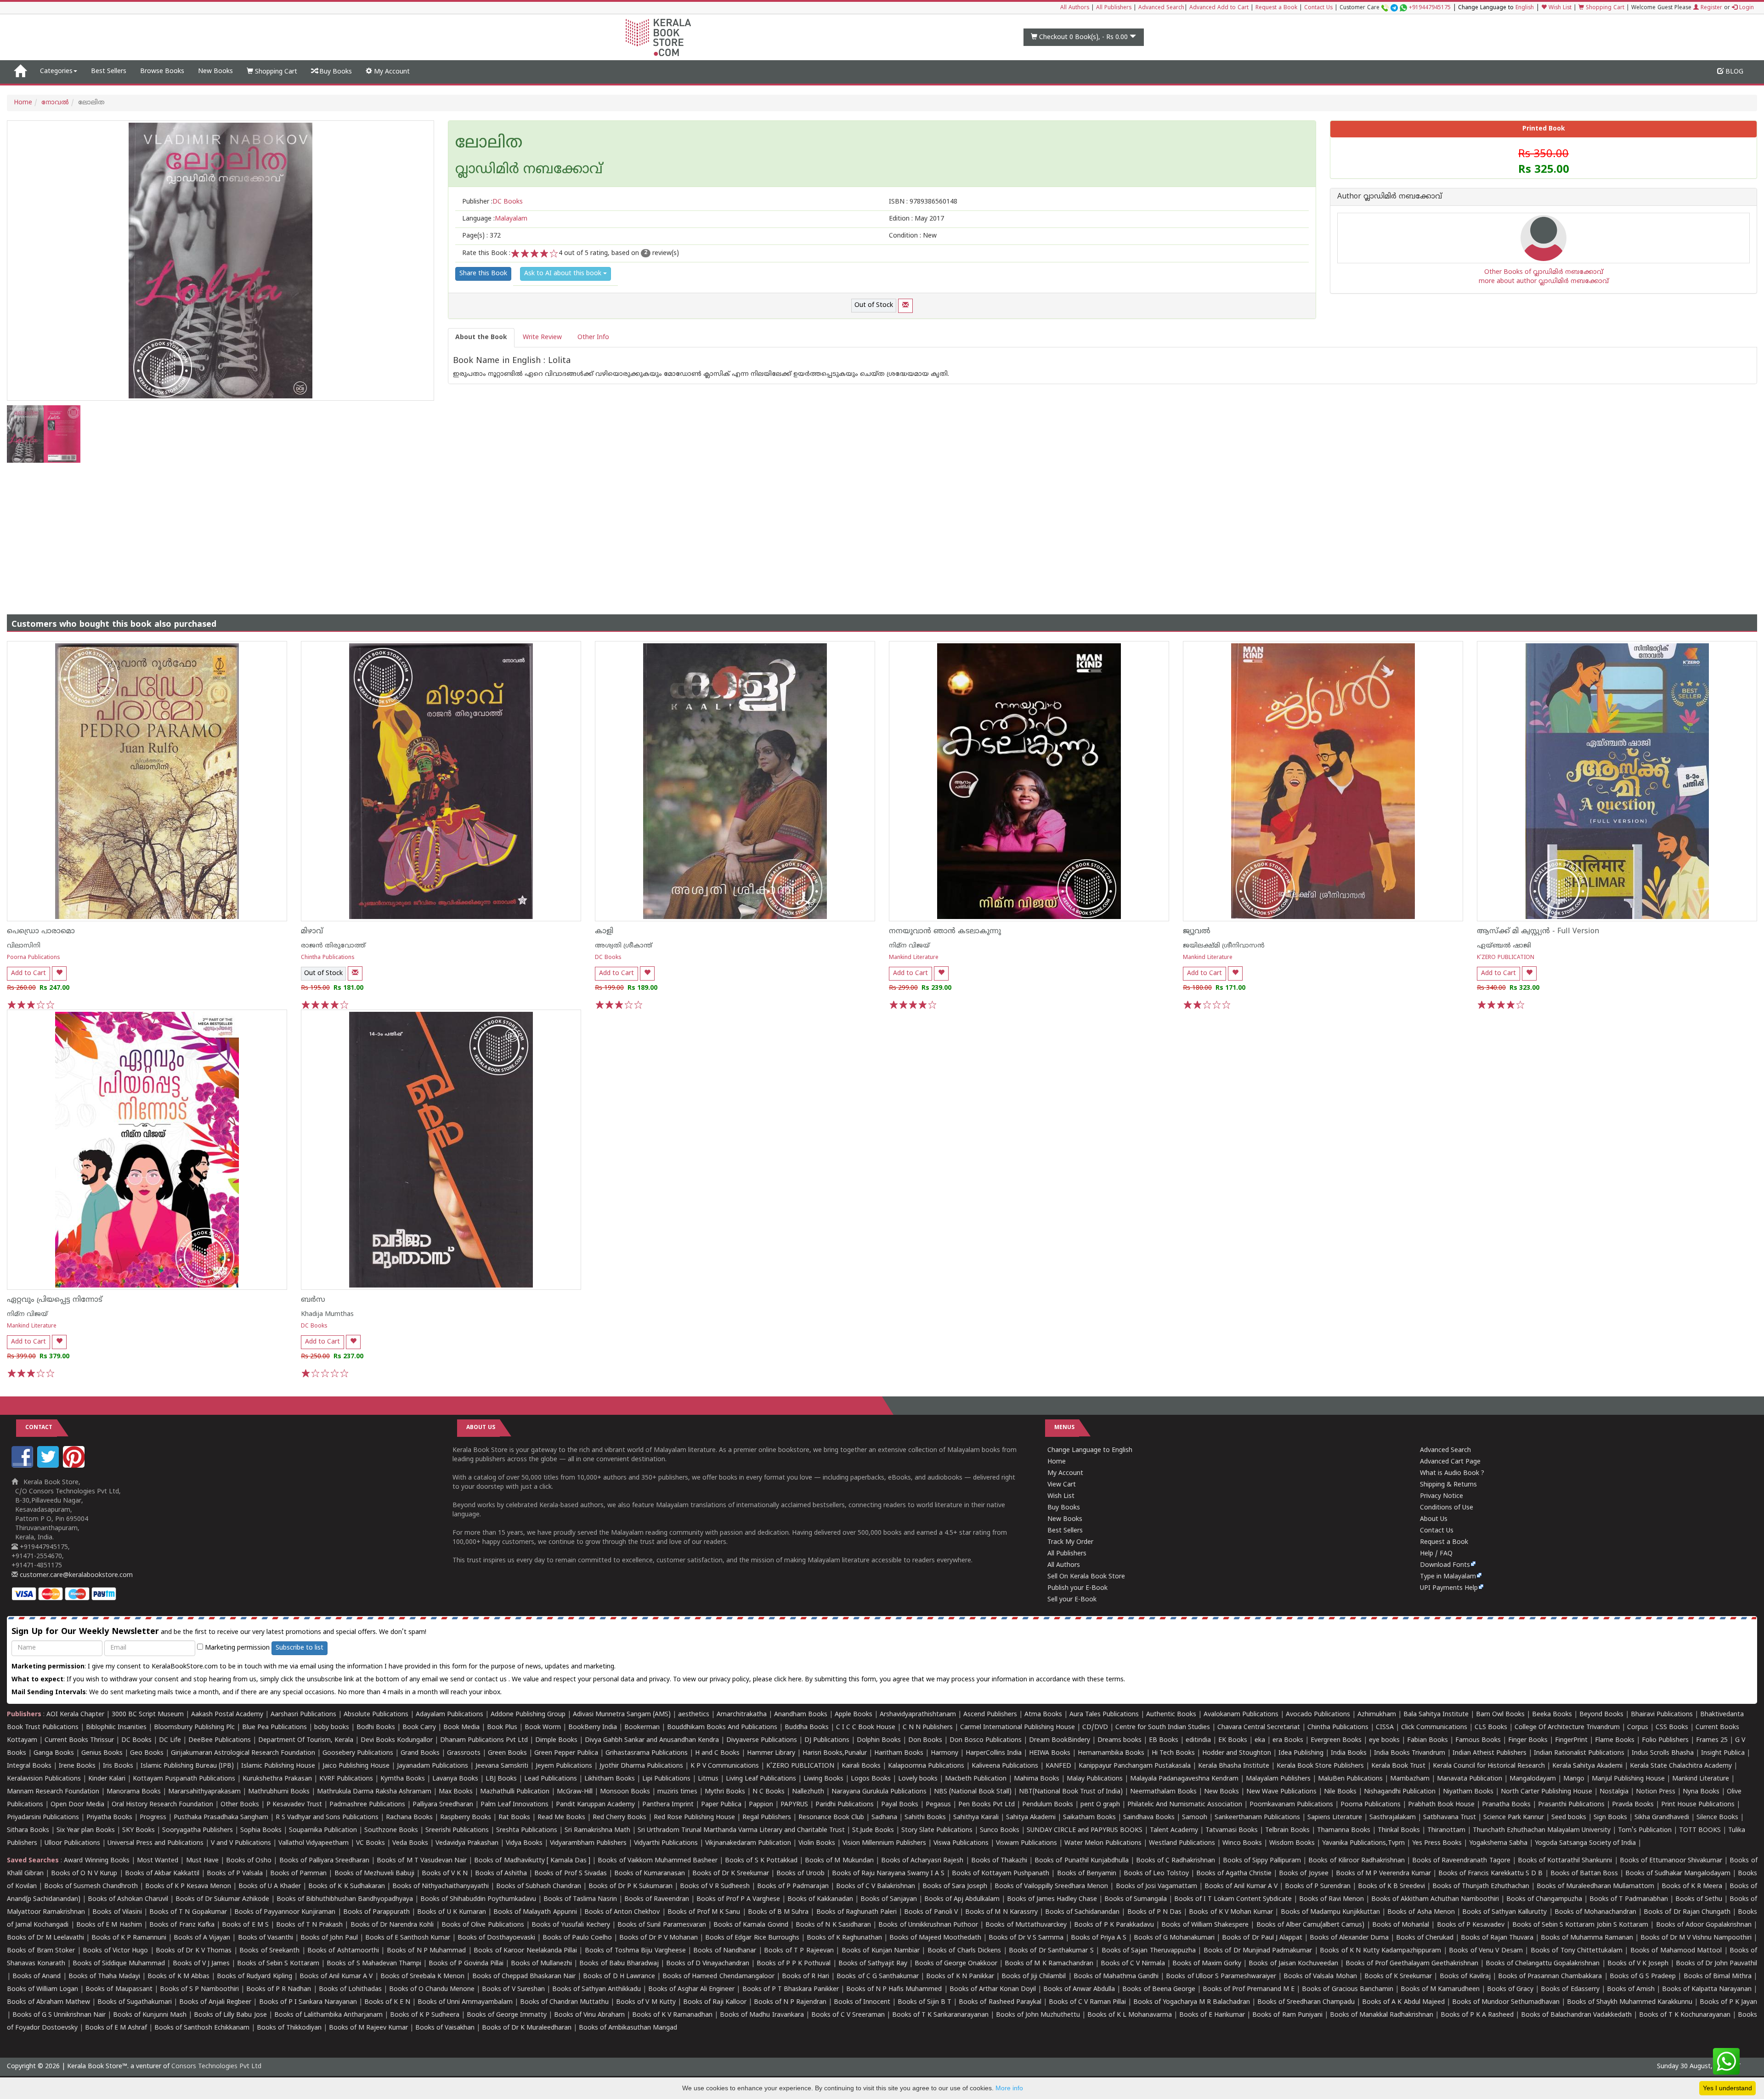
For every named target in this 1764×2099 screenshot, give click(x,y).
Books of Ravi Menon (1331, 1899)
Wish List (1559, 8)
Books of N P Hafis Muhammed (894, 1989)
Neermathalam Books (1163, 1792)
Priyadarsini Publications (43, 1818)
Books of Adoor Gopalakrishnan (1704, 1925)
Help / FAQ (1436, 1554)
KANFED (1058, 1766)
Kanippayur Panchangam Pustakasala (1135, 1766)
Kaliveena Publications (1005, 1766)
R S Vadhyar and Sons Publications (327, 1818)
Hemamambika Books (1111, 1753)
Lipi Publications (666, 1779)
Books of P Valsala (235, 1874)
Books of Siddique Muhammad (119, 1964)
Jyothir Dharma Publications (641, 1766)
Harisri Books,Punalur (835, 1753)
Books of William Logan (42, 1989)
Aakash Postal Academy (228, 1715)
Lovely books (918, 1779)
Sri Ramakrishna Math (597, 1830)
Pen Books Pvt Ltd (987, 1805)
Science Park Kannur (1514, 1818)
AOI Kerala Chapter (75, 1715)
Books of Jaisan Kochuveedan (1293, 1964)
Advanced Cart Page (1450, 1462)
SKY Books (139, 1830)
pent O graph (1100, 1805)
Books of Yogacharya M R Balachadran (1192, 2002)
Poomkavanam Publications (1291, 1805)
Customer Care (1395, 8)
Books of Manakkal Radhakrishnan (1382, 2015)
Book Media (461, 1727)
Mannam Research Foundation (53, 1792)
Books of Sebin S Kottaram (278, 1964)
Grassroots (464, 1753)
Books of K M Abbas (178, 1977)
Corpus (1638, 1727)
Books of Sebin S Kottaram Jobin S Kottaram (1580, 1925)
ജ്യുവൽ (1197, 931)
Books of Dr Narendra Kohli (392, 1925)
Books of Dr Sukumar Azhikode (222, 1899)
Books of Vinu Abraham (589, 2015)
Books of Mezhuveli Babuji (374, 1874)
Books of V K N (445, 1874)
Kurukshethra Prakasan (277, 1779)
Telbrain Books (1287, 1830)
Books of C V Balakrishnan (876, 1886)
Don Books (925, 1740)
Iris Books (118, 1766)
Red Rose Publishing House (694, 1818)
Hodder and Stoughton (1237, 1753)
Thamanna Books (1344, 1830)
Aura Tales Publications (1104, 1715)
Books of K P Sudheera (425, 2015)
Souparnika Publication (323, 1830)
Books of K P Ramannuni (129, 1938)
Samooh (1195, 1818)
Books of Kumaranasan (650, 1874)
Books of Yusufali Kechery (571, 1925)
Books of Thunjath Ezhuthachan (1481, 1886)
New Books (215, 71)
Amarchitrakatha (742, 1715)
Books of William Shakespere (1205, 1925)
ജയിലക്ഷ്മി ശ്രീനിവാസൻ (1224, 946)
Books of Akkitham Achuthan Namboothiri (1435, 1899)
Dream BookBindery (1060, 1740)
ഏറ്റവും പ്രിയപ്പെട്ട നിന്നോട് (55, 1300)
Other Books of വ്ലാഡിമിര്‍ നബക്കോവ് (1544, 272)
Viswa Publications (961, 1843)
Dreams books (1119, 1740)
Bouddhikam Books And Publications (722, 1727)
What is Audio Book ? (1452, 1473)
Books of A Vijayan (202, 1938)
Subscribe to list (300, 1648)
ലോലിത (489, 144)
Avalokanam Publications (1241, 1715)
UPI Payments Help (1449, 1588)
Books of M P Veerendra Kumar (1383, 1874)
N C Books (769, 1792)
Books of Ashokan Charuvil (128, 1899)
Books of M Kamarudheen (1440, 1989)
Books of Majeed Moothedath (935, 1938)
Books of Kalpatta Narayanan (1707, 1989)
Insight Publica (1723, 1753)
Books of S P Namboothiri (199, 1989)
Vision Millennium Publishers (884, 1843)
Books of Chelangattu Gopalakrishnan (1543, 1964)
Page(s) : (481, 236)
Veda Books (410, 1843)
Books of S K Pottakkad (761, 1861)
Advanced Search (1161, 8)
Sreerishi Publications (457, 1830)
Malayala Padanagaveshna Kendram (1184, 1779)
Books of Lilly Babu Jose (230, 2015)
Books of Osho (249, 1861)
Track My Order (1070, 1542)
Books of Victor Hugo (115, 1951)
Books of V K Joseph (1638, 1964)
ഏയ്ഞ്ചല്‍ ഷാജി (1504, 946)
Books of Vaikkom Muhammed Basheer (658, 1861)
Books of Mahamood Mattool (1676, 1951)
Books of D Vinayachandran (708, 1964)
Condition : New (913, 236)
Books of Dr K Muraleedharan (527, 2028)
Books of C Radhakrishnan (1176, 1861)
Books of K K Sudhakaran (346, 1886)
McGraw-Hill (575, 1792)
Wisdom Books (1292, 1843)
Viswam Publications (1026, 1843)
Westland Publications (1183, 1843)
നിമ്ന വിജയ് (909, 946)
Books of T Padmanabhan (1629, 1899)
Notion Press (1656, 1792)
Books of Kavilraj (1465, 1977)
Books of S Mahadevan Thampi (374, 1964)
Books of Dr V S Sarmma (1026, 1938)
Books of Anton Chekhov (622, 1912)
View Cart (1062, 1485)
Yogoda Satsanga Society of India (1585, 1843)
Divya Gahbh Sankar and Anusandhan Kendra (652, 1740)
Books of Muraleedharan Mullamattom (1595, 1886)
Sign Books (1610, 1818)
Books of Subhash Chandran (539, 1886)
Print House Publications (1698, 1805)
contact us (492, 1680)
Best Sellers (109, 71)
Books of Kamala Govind (751, 1925)
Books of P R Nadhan (279, 1989)
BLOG (1733, 72)
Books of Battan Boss (1584, 1874)
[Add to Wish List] (59, 973)
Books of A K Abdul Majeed (1403, 2002)
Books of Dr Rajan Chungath (1687, 1912)
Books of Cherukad (1425, 1938)
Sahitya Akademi (1031, 1818)
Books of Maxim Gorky (1207, 1964)
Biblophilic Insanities (116, 1727)
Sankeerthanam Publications (1257, 1818)
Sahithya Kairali (976, 1818)
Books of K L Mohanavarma (1130, 2015)
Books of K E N (387, 2002)
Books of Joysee (1303, 1874)
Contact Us (1318, 8)
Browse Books (162, 71)
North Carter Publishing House (1546, 1792)
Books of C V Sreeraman (848, 2015)
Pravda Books (1633, 1805)
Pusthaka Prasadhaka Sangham (221, 1818)
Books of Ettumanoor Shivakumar (1671, 1861)
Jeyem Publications (564, 1766)
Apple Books (854, 1715)
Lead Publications (551, 1779)
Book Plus (502, 1727)
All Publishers (1114, 8)
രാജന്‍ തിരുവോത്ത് (333, 946)
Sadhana (884, 1818)
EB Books (1164, 1740)
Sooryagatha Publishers (198, 1830)
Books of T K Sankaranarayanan (940, 2015)
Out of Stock (874, 305)
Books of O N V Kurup (84, 1874)
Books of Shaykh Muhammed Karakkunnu (1630, 2002)
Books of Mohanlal (1401, 1925)
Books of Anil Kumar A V (1241, 1886)
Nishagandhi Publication (1400, 1792)
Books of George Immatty (507, 2015)
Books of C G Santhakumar (878, 1977)
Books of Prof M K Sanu (704, 1912)
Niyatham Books (1468, 1792)
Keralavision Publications (44, 1779)
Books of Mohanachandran (1595, 1912)
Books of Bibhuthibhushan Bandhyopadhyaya (345, 1899)
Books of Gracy (1510, 1989)
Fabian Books (1428, 1740)
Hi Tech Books (1173, 1753)
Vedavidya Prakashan (467, 1843)
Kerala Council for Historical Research (1489, 1766)
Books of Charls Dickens (964, 1951)
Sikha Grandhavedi (1662, 1818)
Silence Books (1717, 1818)
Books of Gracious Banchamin (1347, 1989)
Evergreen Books (1336, 1740)
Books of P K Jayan (1728, 2002)
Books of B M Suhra (778, 1912)
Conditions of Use (1447, 1508)
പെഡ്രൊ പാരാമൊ (41, 931)
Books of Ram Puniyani (1287, 2015)
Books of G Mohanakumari (1174, 1938)
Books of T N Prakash (309, 1925)
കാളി (604, 931)
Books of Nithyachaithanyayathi (441, 1886)
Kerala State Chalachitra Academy (1681, 1766)
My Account (391, 72)
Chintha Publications (328, 958)
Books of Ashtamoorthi (343, 1951)
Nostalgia (1614, 1792)
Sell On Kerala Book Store (1086, 1577)
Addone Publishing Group (528, 1715)
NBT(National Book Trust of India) (1071, 1792)
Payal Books (900, 1805)
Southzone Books (391, 1830)
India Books (1349, 1753)
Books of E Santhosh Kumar (408, 1938)
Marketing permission (236, 1648)
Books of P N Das (1155, 1912)
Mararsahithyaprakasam (204, 1792)
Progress (153, 1818)
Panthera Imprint (668, 1805)
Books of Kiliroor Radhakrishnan (1356, 1861)
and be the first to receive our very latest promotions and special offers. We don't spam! (219, 1632)
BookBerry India (593, 1727)
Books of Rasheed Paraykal (1000, 2002)
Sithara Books (28, 1830)
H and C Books (717, 1753)
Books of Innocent (862, 2002)
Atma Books (1043, 1715)
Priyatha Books (109, 1818)
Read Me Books (561, 1818)
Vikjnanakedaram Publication (748, 1843)
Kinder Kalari (107, 1779)
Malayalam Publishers (1278, 1779)
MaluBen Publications (1350, 1779)
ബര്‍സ (313, 1300)
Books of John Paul (329, 1938)
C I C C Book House (866, 1727)
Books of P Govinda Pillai (466, 1964)
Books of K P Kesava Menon (188, 1886)
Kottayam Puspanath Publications (184, 1779)
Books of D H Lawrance (619, 1977)
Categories (56, 71)
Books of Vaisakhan (445, 2028)
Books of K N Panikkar (960, 1977)
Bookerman (642, 1727)
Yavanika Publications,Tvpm (1363, 1843)
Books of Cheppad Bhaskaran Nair (524, 1977)
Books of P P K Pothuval (794, 1964)
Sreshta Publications (527, 1830)
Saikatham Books (1089, 1818)
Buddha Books (807, 1727)
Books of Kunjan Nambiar (881, 1951)
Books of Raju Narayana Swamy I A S (888, 1874)
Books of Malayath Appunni (535, 1912)
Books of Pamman (298, 1874)
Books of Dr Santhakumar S (1051, 1951)
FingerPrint (1571, 1740)
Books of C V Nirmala (1133, 1964)
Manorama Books (134, 1792)
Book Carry (419, 1727)
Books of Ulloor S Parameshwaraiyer (1221, 1977)
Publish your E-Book (1077, 1588)
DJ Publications (827, 1740)
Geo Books (147, 1753)
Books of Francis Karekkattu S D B (1490, 1874)
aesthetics (694, 1715)
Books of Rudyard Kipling (254, 1977)
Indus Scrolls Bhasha (1663, 1753)
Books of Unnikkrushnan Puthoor (928, 1925)
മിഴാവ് (312, 931)
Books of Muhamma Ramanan (1587, 1938)
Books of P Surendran (1318, 1886)
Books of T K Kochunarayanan (1685, 2015)
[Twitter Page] (49, 1466)
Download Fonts (1445, 1565)
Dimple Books (556, 1740)
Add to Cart (28, 973)
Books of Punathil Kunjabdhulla (1081, 1861)
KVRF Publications (346, 1779)
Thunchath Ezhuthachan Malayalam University (1542, 1830)
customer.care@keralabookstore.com (75, 1575)
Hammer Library (771, 1753)
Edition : (916, 219)
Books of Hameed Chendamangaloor (718, 1977)
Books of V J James (201, 1964)
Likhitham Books (610, 1779)
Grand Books (420, 1753)
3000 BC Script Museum (148, 1715)
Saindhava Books (1149, 1818)
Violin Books (817, 1843)
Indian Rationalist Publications (1579, 1753)
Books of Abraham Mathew (48, 2002)
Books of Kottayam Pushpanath (1001, 1874)
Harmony (944, 1753)
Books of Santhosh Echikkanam (202, 2028)
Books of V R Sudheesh (715, 1886)
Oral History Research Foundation (162, 1805)
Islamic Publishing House (278, 1766)
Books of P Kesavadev (1471, 1925)
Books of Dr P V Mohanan (659, 1938)
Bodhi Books (376, 1727)
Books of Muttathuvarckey (1026, 1925)
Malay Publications (1095, 1779)
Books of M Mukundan (839, 1861)
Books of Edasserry (1570, 1989)
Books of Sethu (1699, 1899)
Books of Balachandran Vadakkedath (1576, 2015)
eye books (1384, 1740)
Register (1710, 8)
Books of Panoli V (931, 1912)
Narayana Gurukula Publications (879, 1792)
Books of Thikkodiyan (289, 2028)
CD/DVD (1095, 1727)
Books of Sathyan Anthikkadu (596, 1989)
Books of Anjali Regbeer (215, 2002)
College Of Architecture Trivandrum (1567, 1727)
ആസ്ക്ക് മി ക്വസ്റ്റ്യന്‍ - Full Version (1538, 931)
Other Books (240, 1805)
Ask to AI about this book (564, 274)
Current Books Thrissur (79, 1740)
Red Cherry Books (619, 1818)
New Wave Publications (1281, 1792)
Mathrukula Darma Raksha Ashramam (374, 1792)
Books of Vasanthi (266, 1938)
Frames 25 (1712, 1740)
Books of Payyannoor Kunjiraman (285, 1912)
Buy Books (335, 72)
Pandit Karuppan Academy (595, 1805)
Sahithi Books (925, 1818)
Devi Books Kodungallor (397, 1740)
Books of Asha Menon (1421, 1912)
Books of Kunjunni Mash (150, 2015)
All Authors (1075, 8)
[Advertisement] (882, 532)
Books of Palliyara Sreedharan (324, 1861)
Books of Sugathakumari (135, 2002)
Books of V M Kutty (646, 2002)
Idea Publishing (1301, 1753)
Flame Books (1615, 1740)
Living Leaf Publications (761, 1779)
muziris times (677, 1792)
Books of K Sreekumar (1398, 1977)
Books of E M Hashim (109, 1925)
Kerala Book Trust (1398, 1766)
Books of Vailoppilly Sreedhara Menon (1051, 1886)
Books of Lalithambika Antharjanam (328, 2015)
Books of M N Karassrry (1001, 1912)
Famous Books (1478, 1740)
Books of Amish (1631, 1989)
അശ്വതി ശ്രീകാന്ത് (624, 946)
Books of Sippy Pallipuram (1262, 1861)
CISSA (1385, 1727)
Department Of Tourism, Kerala (306, 1740)
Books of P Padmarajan (793, 1886)
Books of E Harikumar (1212, 2015)
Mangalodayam (1533, 1779)
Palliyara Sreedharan (443, 1805)
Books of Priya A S (1099, 1938)
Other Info (593, 338)
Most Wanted (158, 1861)
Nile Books (1340, 1792)
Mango (1574, 1779)
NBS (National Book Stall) (973, 1792)
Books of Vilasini (117, 1912)
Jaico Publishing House (356, 1766)
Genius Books (102, 1753)
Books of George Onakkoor (956, 1964)
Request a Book (1276, 8)
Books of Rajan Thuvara (1497, 1938)
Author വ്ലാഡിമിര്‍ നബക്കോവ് (1390, 197)
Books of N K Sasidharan (833, 1925)
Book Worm (543, 1727)
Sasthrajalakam (1393, 1818)
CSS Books (1672, 1727)
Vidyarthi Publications (666, 1843)
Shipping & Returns (1448, 1485)
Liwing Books (823, 1779)
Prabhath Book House (1441, 1805)
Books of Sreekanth (269, 1951)
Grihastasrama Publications (647, 1753)
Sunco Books (1000, 1830)
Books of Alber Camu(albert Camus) (1311, 1925)
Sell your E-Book (1072, 1600)
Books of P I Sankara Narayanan (308, 2002)
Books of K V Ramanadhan (672, 2015)
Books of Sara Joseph (955, 1886)
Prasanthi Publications (1571, 1805)
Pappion (761, 1805)
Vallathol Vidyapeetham (314, 1843)
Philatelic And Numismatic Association (1185, 1805)
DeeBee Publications (220, 1740)
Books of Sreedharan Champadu (1306, 2002)
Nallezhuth (808, 1792)
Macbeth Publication (976, 1779)
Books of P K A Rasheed (1477, 2015)
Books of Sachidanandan (1082, 1912)
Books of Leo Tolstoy (1156, 1874)
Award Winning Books (96, 1861)
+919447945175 (1430, 8)
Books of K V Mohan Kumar (1231, 1912)
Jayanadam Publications (433, 1766)
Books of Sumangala (1136, 1899)
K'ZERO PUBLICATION (1506, 958)
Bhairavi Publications (1662, 1715)
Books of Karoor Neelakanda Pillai (525, 1951)
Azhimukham (1377, 1715)
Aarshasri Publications (303, 1715)
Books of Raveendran (657, 1899)
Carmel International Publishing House (1018, 1727)
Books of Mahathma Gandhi (1116, 1977)
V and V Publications (241, 1843)
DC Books (608, 958)
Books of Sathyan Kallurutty (1504, 1912)
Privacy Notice (1442, 1496)
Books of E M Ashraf (116, 2028)
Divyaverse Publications (762, 1740)
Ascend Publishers (990, 1715)
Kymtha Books (403, 1779)
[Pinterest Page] (75, 1466)
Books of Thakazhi (999, 1861)
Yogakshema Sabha (1498, 1843)
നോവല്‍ (55, 103)
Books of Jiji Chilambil (1034, 1977)
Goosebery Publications (358, 1753)
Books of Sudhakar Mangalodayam (1678, 1874)
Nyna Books (1701, 1792)
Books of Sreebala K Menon (423, 1977)
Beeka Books (1552, 1715)
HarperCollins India (994, 1753)
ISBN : (923, 202)
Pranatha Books (1506, 1805)
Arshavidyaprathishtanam (918, 1715)
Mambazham (1410, 1779)
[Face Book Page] (23, 1466)
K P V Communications (725, 1766)
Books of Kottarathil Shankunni (1565, 1861)
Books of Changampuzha (1544, 1899)
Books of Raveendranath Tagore (1461, 1861)
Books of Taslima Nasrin (580, 1899)
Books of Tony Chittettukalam (1577, 1951)
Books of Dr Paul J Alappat (1262, 1938)
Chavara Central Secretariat (1259, 1727)
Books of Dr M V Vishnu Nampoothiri (1696, 1938)
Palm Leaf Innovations (514, 1805)
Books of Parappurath (376, 1912)
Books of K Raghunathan (844, 1938)
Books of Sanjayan (889, 1899)
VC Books (370, 1843)
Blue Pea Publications (274, 1727)
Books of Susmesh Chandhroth (91, 1886)
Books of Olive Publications (483, 1925)
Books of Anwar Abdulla (1079, 1989)
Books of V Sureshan (513, 1989)
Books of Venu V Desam (1486, 1951)
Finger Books (1528, 1740)
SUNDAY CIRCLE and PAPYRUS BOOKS (1085, 1830)
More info (1009, 2088)
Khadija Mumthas (327, 1314)
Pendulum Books (1048, 1805)
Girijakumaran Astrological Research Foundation (243, 1753)
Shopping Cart (1604, 8)
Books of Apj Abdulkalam (962, 1899)
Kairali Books (861, 1766)
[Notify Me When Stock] (905, 306)
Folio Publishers (1665, 1740)
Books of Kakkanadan (820, 1899)
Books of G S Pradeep (1643, 1977)
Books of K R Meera (1692, 1886)
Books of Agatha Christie (1234, 1874)
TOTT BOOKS (1700, 1830)
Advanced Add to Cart (1219, 8)
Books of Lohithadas (350, 1989)
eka (1260, 1740)
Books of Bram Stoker (41, 1951)
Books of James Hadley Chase (1052, 1899)
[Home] (20, 72)
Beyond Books (1601, 1715)
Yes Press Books (1437, 1843)
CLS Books (1491, 1727)
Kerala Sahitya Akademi (1587, 1766)
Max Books (456, 1792)
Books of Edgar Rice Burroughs (752, 1938)
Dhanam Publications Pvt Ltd (484, 1740)
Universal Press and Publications (155, 1843)
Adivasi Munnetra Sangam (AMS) (622, 1715)
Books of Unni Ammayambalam (465, 2002)
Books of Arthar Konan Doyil (993, 1989)
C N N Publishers (928, 1727)
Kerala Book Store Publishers (1320, 1766)
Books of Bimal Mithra (1718, 1977)
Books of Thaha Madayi (104, 1977)
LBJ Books (501, 1779)
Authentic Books (1171, 1715)
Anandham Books (801, 1715)
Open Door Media (77, 1805)
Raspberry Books (466, 1818)
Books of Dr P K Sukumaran (630, 1886)
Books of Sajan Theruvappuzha (1149, 1951)
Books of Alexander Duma (1349, 1938)
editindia (1198, 1740)
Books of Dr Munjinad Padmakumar (1258, 1951)
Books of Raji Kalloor (715, 2002)
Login (1746, 8)
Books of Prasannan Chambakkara (1550, 1977)
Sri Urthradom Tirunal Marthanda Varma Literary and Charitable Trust (741, 1830)
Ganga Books (54, 1753)
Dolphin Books (879, 1740)
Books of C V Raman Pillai (1087, 2002)
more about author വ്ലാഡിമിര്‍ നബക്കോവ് (1544, 281)
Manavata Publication (1470, 1779)
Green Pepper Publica (566, 1753)
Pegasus (938, 1805)
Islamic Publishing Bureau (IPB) (187, 1766)
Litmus (708, 1779)
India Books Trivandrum (1410, 1753)
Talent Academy (1174, 1830)
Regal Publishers (767, 1818)
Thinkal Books (1399, 1830)
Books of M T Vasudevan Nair (422, 1861)
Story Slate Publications (937, 1830)
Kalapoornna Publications (926, 1766)
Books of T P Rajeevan (799, 1951)
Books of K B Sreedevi (1391, 1886)
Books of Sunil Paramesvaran (662, 1925)
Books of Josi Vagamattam (1156, 1886)
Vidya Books (524, 1843)
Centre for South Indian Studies (1163, 1727)
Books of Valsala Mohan (1320, 1977)
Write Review (542, 338)
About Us (1434, 1519)
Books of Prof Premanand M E (1249, 1989)
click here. (789, 1680)
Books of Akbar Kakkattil (162, 1874)
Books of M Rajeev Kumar (368, 2028)
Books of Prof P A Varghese (738, 1899)
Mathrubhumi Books (279, 1792)
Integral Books (29, 1766)
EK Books (1233, 1740)
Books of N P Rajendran (790, 2002)
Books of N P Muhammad (427, 1951)
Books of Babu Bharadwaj (619, 1964)
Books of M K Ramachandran (1049, 1964)
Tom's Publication (1645, 1830)
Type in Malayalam (1448, 1577)
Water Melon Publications (1103, 1843)
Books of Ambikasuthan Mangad (628, 2028)
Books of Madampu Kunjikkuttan (1330, 1912)
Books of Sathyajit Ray (873, 1964)
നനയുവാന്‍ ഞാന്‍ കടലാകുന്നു (945, 931)
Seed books (1569, 1818)
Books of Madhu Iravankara (762, 2015)
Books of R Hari (806, 1977)
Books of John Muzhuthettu (1038, 2015)
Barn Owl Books (1500, 1715)
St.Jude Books (873, 1830)
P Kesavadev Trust (294, 1805)
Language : (495, 219)
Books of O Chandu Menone (432, 1989)
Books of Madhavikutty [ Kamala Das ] (532, 1861)
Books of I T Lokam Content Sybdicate (1233, 1899)
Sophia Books (261, 1830)
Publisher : (492, 202)
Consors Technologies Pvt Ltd (216, 2067)
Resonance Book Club (831, 1818)
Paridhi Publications (845, 1805)
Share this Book (483, 274)
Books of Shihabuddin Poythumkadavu (478, 1899)
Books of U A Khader (270, 1886)
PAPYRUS (794, 1805)
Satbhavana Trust (1450, 1818)
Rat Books (514, 1818)
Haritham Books (899, 1753)
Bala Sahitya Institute (1436, 1715)
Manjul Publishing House (1628, 1779)
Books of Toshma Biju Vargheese (635, 1951)
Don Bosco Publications (986, 1740)
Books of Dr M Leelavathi (45, 1938)
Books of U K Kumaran (452, 1912)
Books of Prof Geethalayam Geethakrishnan (1412, 1964)
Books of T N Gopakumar (188, 1912)
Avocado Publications (1318, 1715)
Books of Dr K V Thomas (194, 1951)
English (1525, 8)
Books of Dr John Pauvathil (1716, 1964)
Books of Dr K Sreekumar (731, 1874)
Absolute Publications (376, 1715)
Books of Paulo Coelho (577, 1938)
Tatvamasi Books (1232, 1830)
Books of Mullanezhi (541, 1964)
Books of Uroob (800, 1874)
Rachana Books (409, 1818)
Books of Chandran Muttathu (564, 2002)
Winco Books (1242, 1843)
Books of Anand (37, 1977)
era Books (1288, 1740)
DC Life (170, 1740)
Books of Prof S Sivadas (570, 1874)
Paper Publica (721, 1805)
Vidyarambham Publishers (588, 1843)
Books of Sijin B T (924, 2002)
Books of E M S (245, 1925)
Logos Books (871, 1779)
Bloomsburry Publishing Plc (194, 1727)
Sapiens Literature (1335, 1818)
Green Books (507, 1753)
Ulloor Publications (72, 1843)
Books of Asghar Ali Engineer (691, 1989)
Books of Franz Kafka (182, 1925)
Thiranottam (1446, 1830)
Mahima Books (1037, 1779)
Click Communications (1434, 1727)
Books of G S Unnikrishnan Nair (59, 2015)
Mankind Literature (914, 958)
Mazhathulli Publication (515, 1792)
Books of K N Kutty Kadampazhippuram (1380, 1951)
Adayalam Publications (449, 1715)
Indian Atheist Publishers (1490, 1753)
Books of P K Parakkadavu (1114, 1925)
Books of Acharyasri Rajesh (922, 1861)
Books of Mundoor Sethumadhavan (1506, 2002)
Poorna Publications (34, 958)
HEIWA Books (1050, 1753)
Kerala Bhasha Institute (1234, 1766)
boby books (332, 1727)
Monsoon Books (625, 1792)
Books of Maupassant (119, 1989)
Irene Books (77, 1766)
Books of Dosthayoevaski (496, 1938)
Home (23, 103)
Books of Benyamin (1087, 1874)
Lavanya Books (455, 1779)
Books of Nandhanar (725, 1951)
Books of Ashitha (501, 1874)
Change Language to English (1090, 1450)
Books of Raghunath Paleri (857, 1912)
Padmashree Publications (367, 1805)
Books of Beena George (1159, 1989)
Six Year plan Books (86, 1830)
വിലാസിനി (24, 946)
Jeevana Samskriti (502, 1766)
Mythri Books (725, 1792)
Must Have (202, 1861)
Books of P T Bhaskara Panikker (791, 1989)
